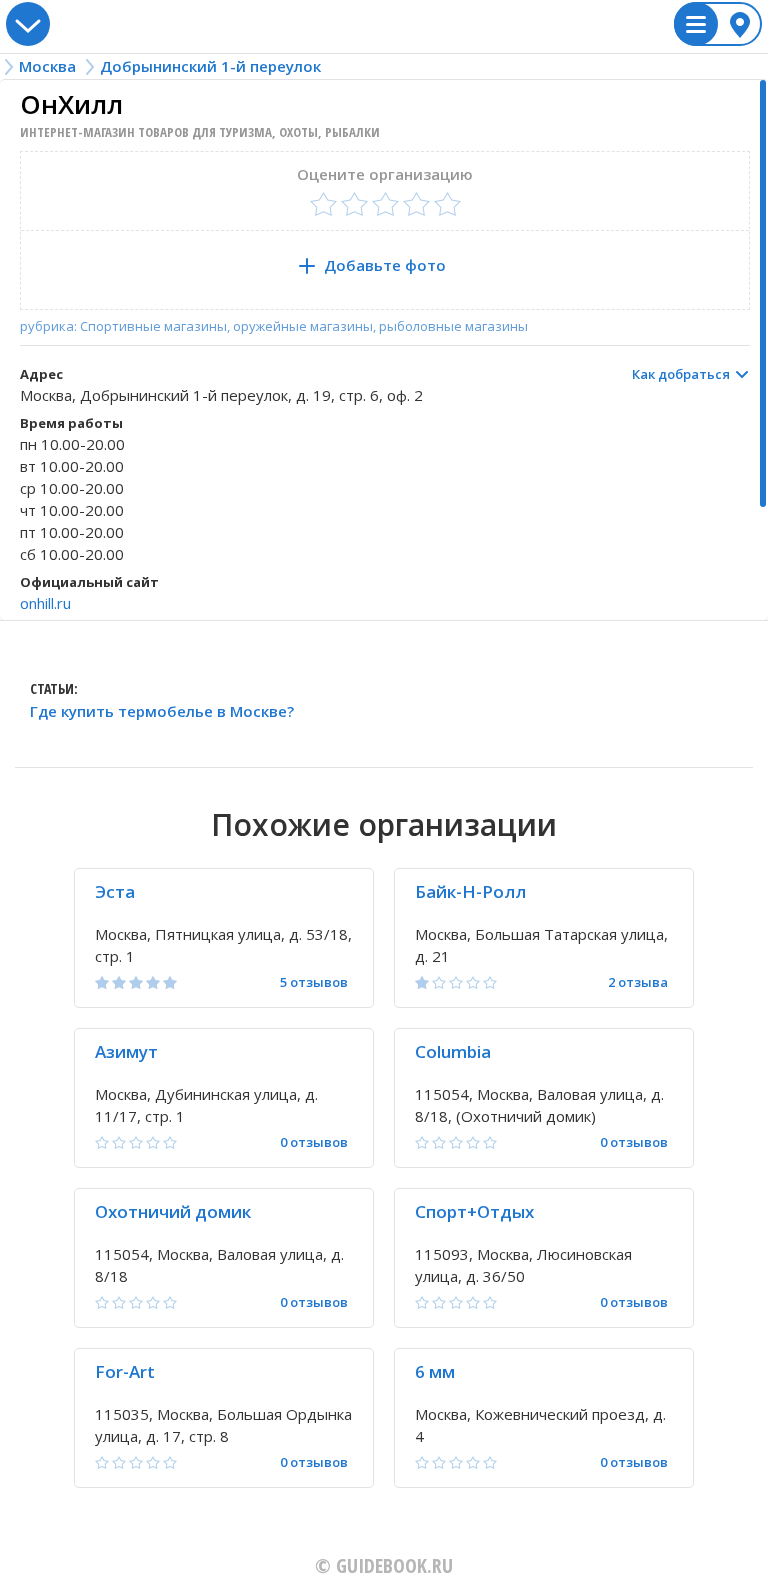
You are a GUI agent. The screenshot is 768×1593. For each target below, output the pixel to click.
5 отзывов (314, 982)
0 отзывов (314, 1142)
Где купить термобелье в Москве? (162, 712)
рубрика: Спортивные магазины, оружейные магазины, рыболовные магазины (274, 326)
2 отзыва (638, 982)
